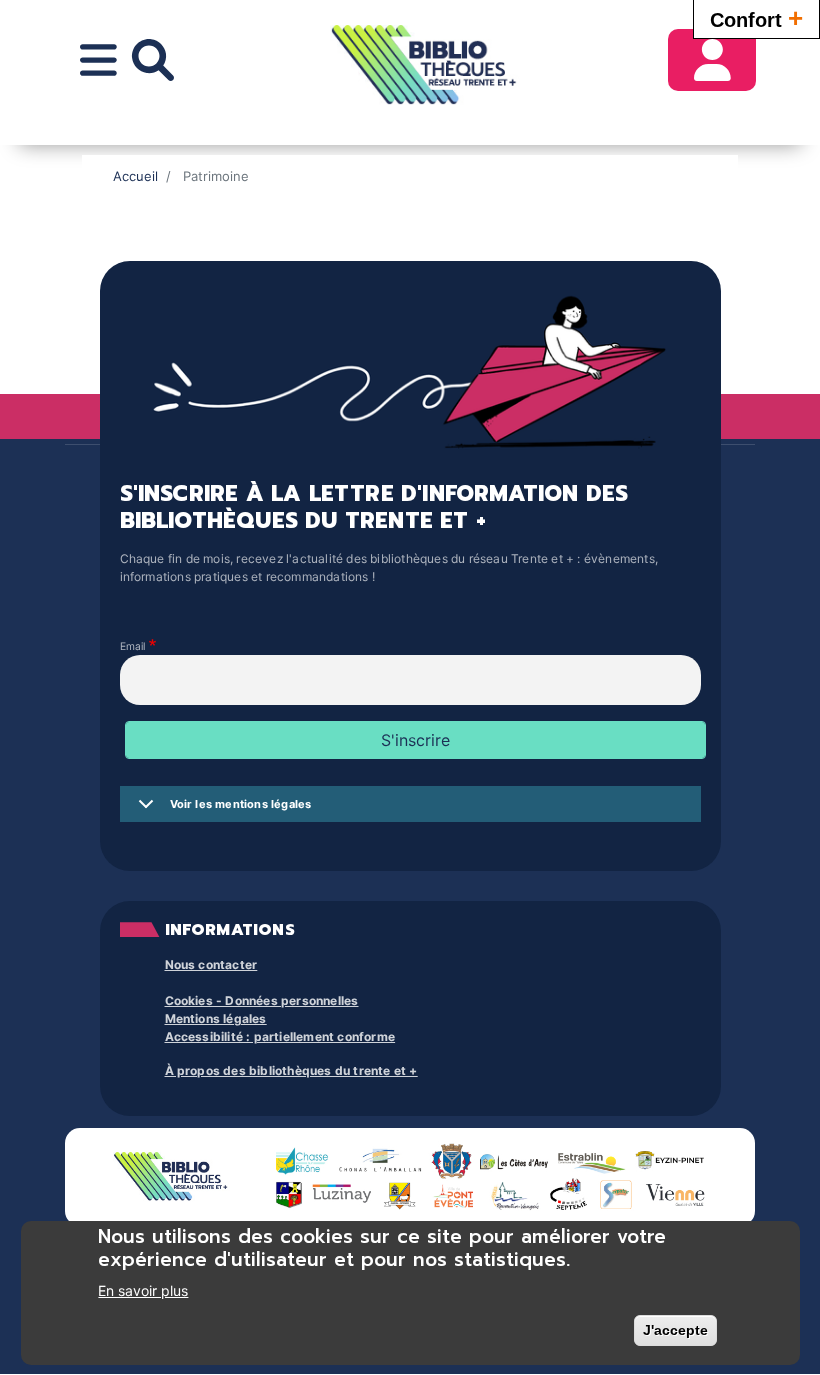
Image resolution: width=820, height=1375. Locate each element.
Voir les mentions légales (241, 804)
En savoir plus (143, 1290)
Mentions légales (216, 1018)
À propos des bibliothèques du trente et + (291, 1070)
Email (133, 647)
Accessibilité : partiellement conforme (280, 1036)
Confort (756, 18)
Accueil (135, 176)
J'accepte (675, 1330)
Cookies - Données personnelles (262, 1000)
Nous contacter (211, 964)
